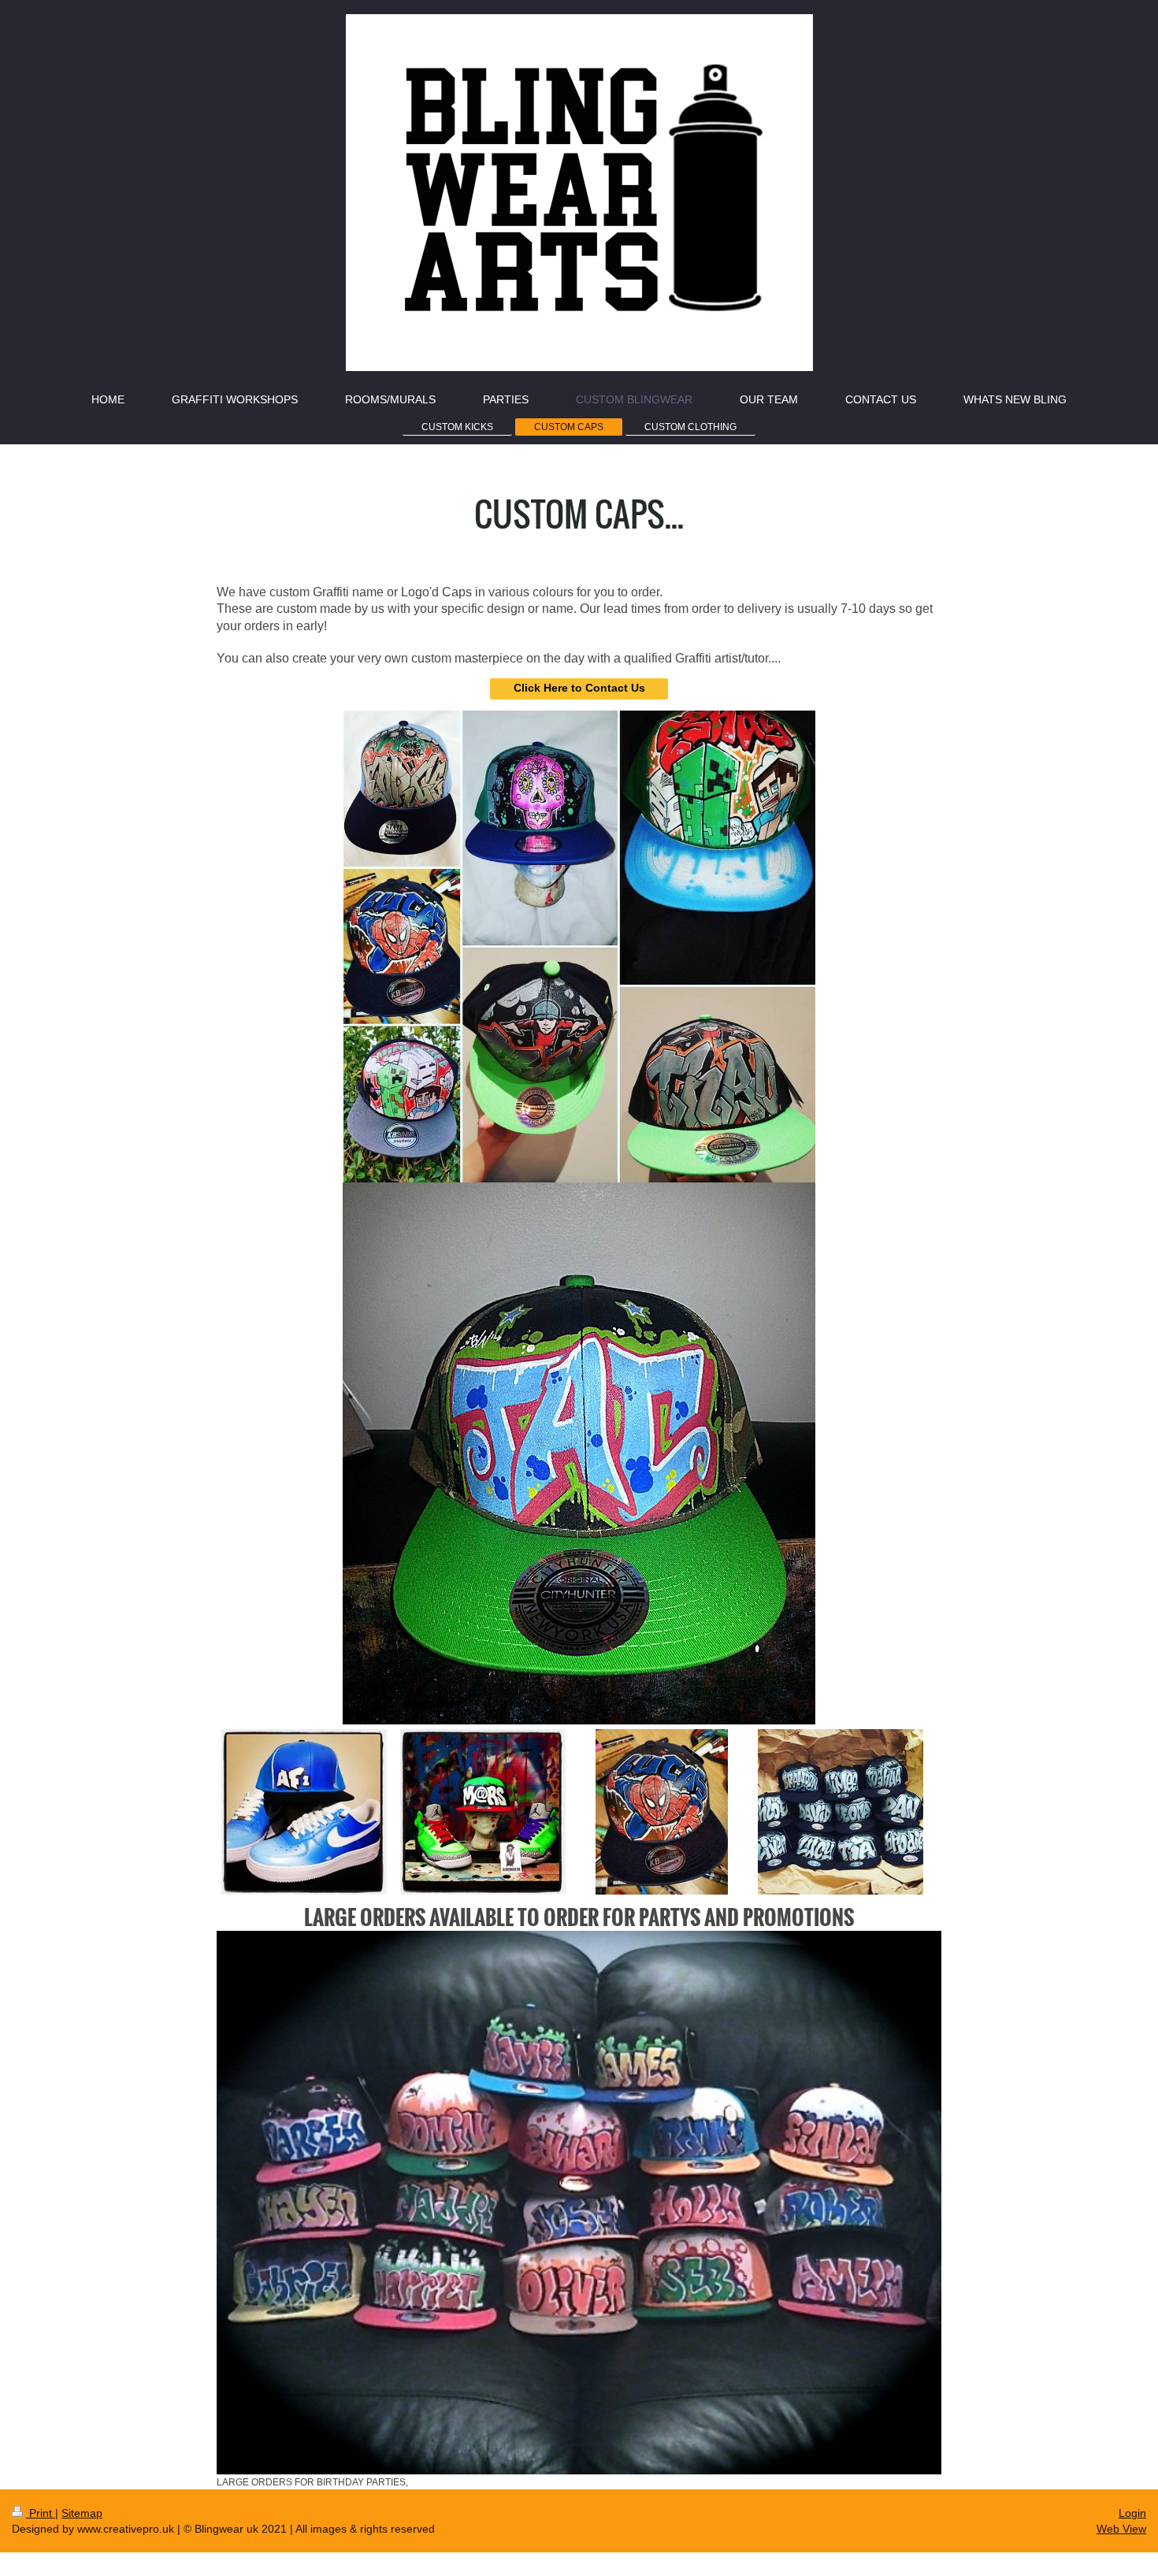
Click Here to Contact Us (579, 688)
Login (1132, 2513)
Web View (1121, 2529)
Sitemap (82, 2513)
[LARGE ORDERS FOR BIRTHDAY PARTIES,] (579, 2203)
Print (41, 2513)
